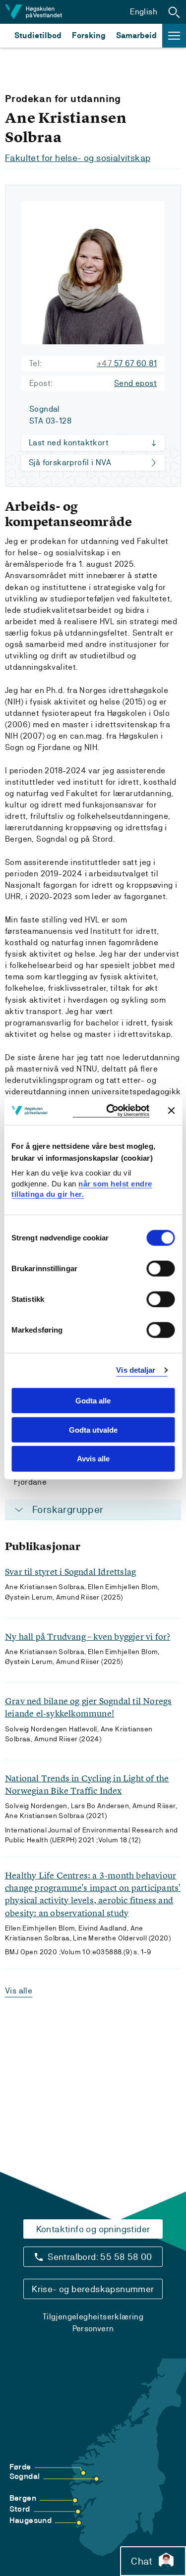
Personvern (93, 2329)
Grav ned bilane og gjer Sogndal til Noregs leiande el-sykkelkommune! (88, 1707)
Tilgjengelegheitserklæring (93, 2317)
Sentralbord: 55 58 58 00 (100, 2257)
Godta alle (93, 1401)
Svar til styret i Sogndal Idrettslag (70, 1572)
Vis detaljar (136, 1370)
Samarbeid (136, 35)
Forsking (89, 35)
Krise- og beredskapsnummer (93, 2289)
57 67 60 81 (127, 363)
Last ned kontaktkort (69, 443)
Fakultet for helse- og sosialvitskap (78, 158)
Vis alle (19, 1991)
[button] (174, 12)
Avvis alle (93, 1459)
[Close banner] (171, 1111)
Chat (142, 2561)
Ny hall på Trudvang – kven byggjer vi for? (88, 1637)
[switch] (160, 1269)
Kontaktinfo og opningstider (93, 2229)
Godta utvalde (93, 1429)
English (144, 12)
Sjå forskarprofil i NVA (70, 462)
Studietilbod (38, 35)
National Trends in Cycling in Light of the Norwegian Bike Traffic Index (87, 1784)
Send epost (135, 383)
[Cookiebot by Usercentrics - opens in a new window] (111, 1111)
